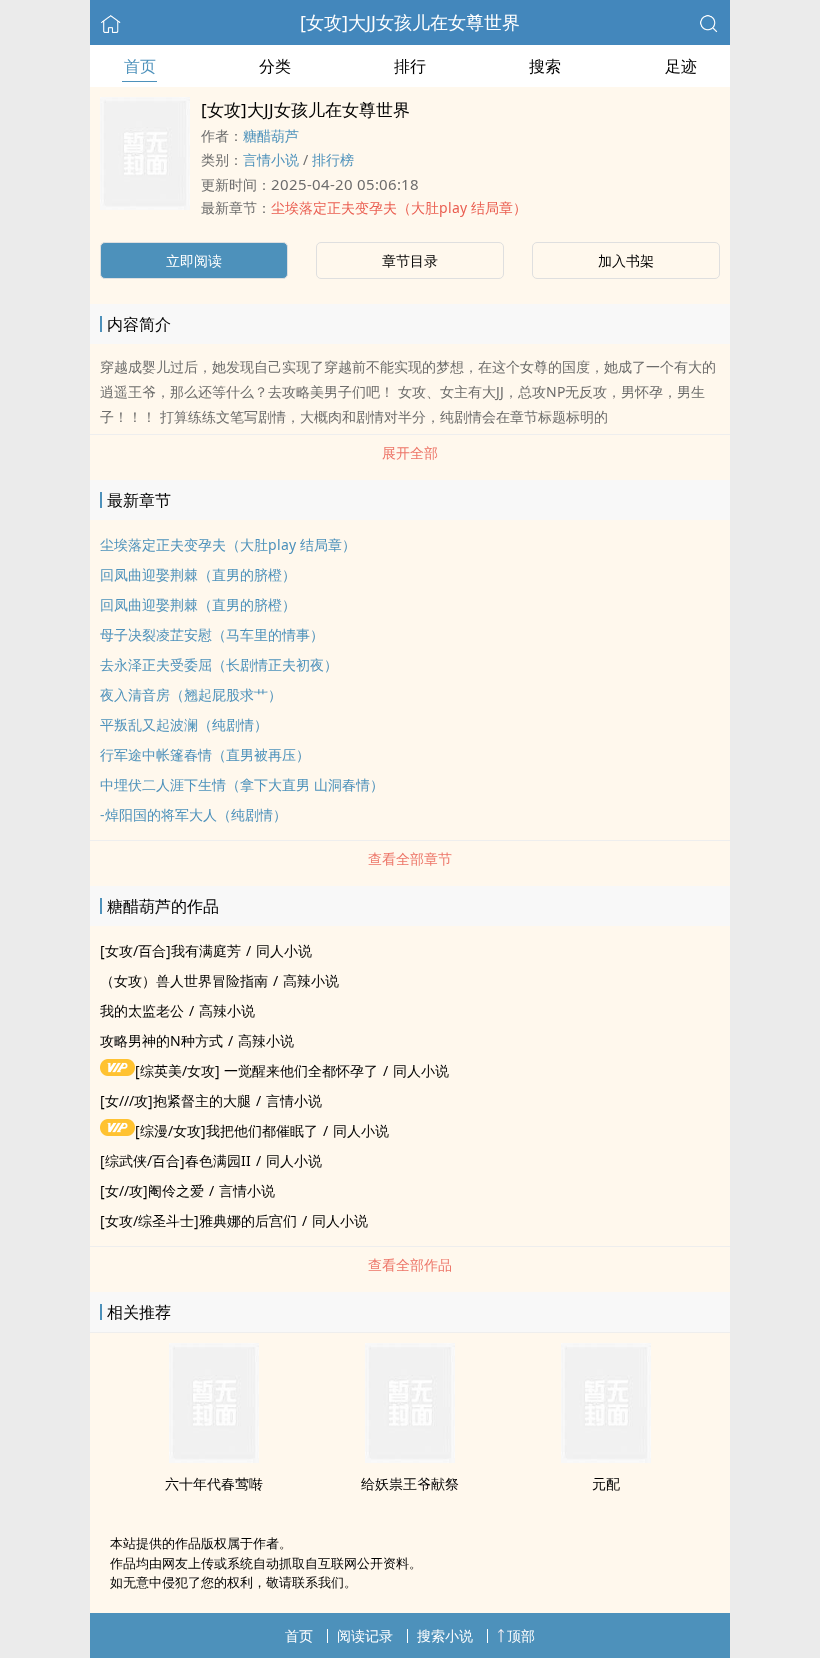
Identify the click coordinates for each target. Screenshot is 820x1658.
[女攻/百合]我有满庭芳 (170, 950)
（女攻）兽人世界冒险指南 (184, 980)
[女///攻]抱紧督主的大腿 (175, 1100)
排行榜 (333, 159)
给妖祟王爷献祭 (410, 1483)
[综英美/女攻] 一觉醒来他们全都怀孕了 (256, 1070)
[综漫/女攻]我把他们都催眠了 (226, 1130)
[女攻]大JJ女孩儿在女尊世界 (410, 22)
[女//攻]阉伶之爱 (152, 1190)
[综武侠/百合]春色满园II (175, 1160)
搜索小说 (445, 1635)
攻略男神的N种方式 (161, 1040)
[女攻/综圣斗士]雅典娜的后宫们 (198, 1220)
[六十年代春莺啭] (214, 1457)
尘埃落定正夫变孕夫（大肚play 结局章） (399, 207)
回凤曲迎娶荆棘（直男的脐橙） (198, 574)
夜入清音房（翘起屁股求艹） (191, 694)
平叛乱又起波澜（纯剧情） (184, 724)
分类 (275, 66)
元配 (606, 1483)
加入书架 (626, 260)
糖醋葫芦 (271, 135)
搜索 (545, 66)
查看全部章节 (410, 858)
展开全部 (410, 452)
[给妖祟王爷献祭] (410, 1457)
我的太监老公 (142, 1010)
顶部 (521, 1635)
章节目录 (410, 260)
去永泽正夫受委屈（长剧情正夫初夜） (219, 664)
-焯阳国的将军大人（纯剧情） (193, 814)
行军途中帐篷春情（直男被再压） (205, 754)
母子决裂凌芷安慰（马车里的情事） (212, 634)
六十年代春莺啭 (214, 1483)
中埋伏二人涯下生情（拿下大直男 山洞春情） (242, 784)
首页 (140, 66)
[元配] (606, 1457)
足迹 (681, 66)
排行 (410, 66)
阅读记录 (365, 1635)
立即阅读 (194, 260)
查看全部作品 (410, 1264)
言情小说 (271, 159)
